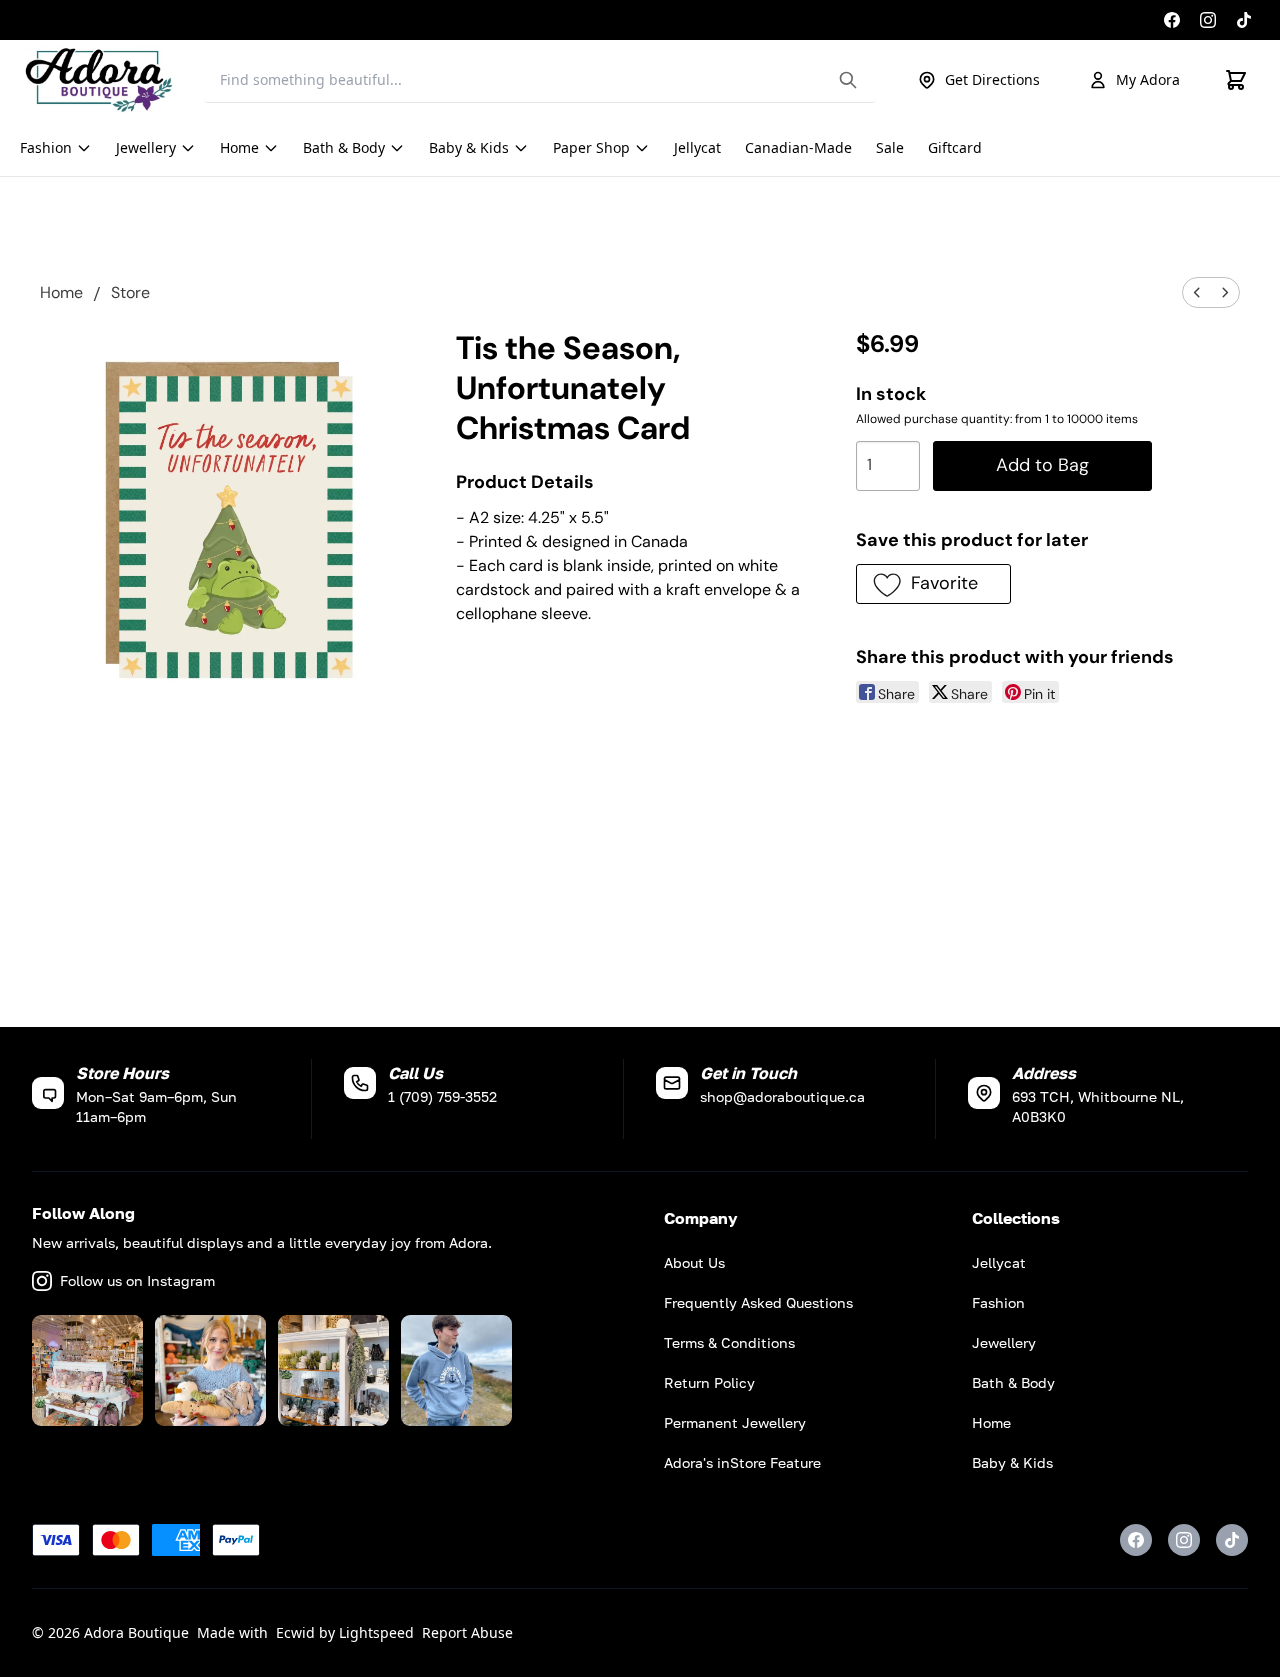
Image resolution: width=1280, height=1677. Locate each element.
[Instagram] (1208, 20)
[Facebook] (1172, 20)
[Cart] (1236, 80)
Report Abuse (467, 1632)
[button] (933, 584)
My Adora (1148, 79)
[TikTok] (1244, 20)
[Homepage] (99, 80)
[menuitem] (1197, 292)
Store (130, 292)
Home (61, 292)
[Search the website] (848, 80)
